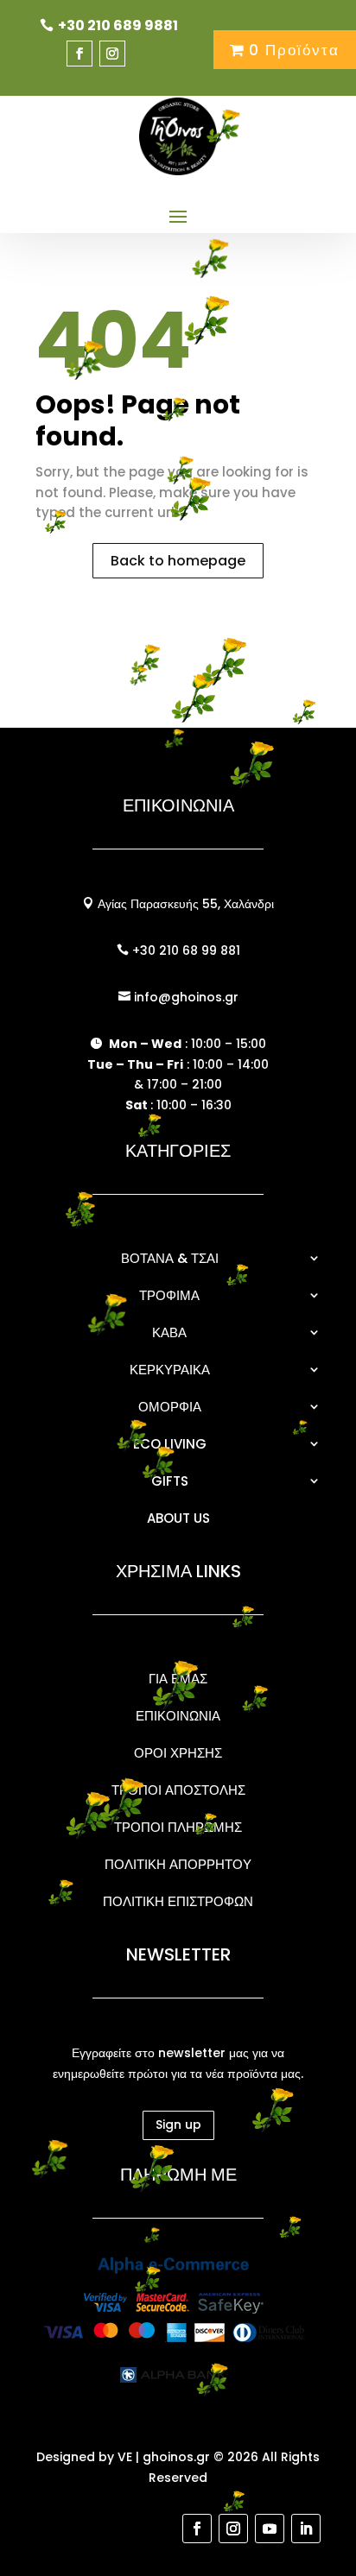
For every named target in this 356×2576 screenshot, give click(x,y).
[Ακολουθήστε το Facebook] (79, 54)
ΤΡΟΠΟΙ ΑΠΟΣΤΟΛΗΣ (178, 1790)
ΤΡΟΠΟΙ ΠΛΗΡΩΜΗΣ (178, 1827)
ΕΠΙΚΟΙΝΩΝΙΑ (178, 1716)
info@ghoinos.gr (184, 997)
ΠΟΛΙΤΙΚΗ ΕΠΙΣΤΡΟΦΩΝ (178, 1901)
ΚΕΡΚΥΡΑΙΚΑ (170, 1370)
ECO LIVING (170, 1444)
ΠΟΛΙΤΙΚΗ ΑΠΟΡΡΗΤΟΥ (178, 1864)
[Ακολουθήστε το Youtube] (270, 2529)
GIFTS (170, 1481)
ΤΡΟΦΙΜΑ (169, 1295)
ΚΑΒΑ (169, 1332)
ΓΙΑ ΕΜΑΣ (178, 1679)
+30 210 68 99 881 (184, 950)
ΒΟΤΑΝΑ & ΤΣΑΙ (170, 1258)
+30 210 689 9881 (118, 25)
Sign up (178, 2125)
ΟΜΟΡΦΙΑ (170, 1407)
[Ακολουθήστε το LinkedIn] (306, 2529)
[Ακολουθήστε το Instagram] (112, 54)
